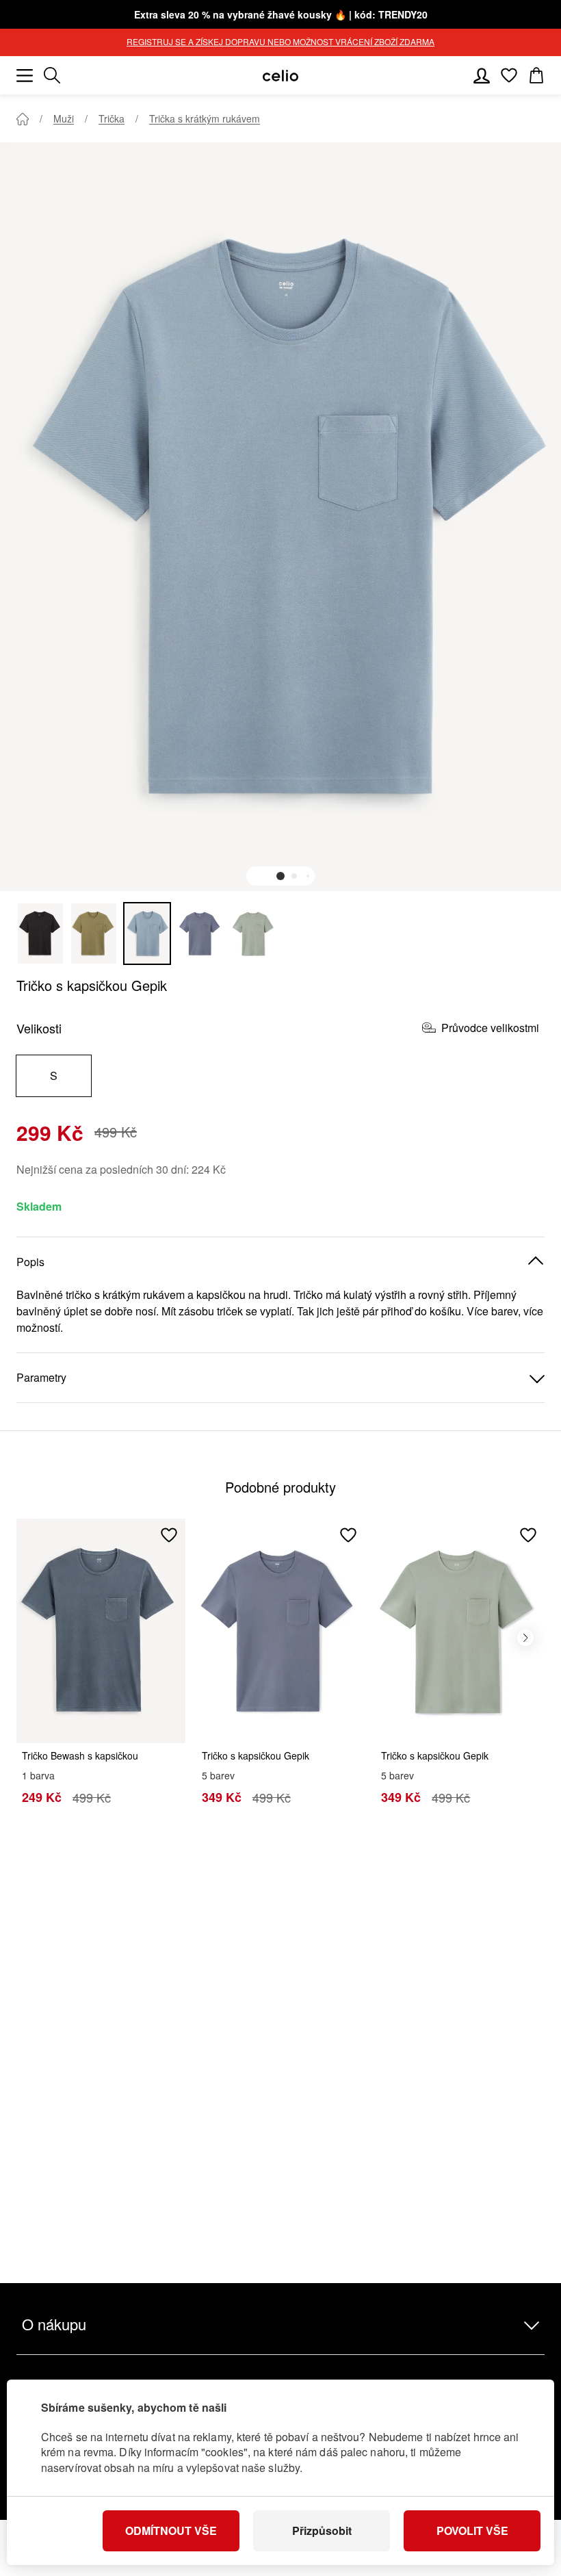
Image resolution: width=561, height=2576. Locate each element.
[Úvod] (23, 119)
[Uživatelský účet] (482, 75)
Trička (112, 118)
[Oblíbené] (509, 75)
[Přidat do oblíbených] (169, 1535)
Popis (30, 1262)
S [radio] (54, 1076)
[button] (280, 876)
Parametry (41, 1377)
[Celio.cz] (280, 76)
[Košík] (536, 75)
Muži (64, 118)
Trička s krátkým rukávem (205, 118)
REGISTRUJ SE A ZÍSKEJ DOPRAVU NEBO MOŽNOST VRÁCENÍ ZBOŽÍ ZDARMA (280, 41)
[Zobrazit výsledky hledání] (52, 75)
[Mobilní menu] (25, 75)
